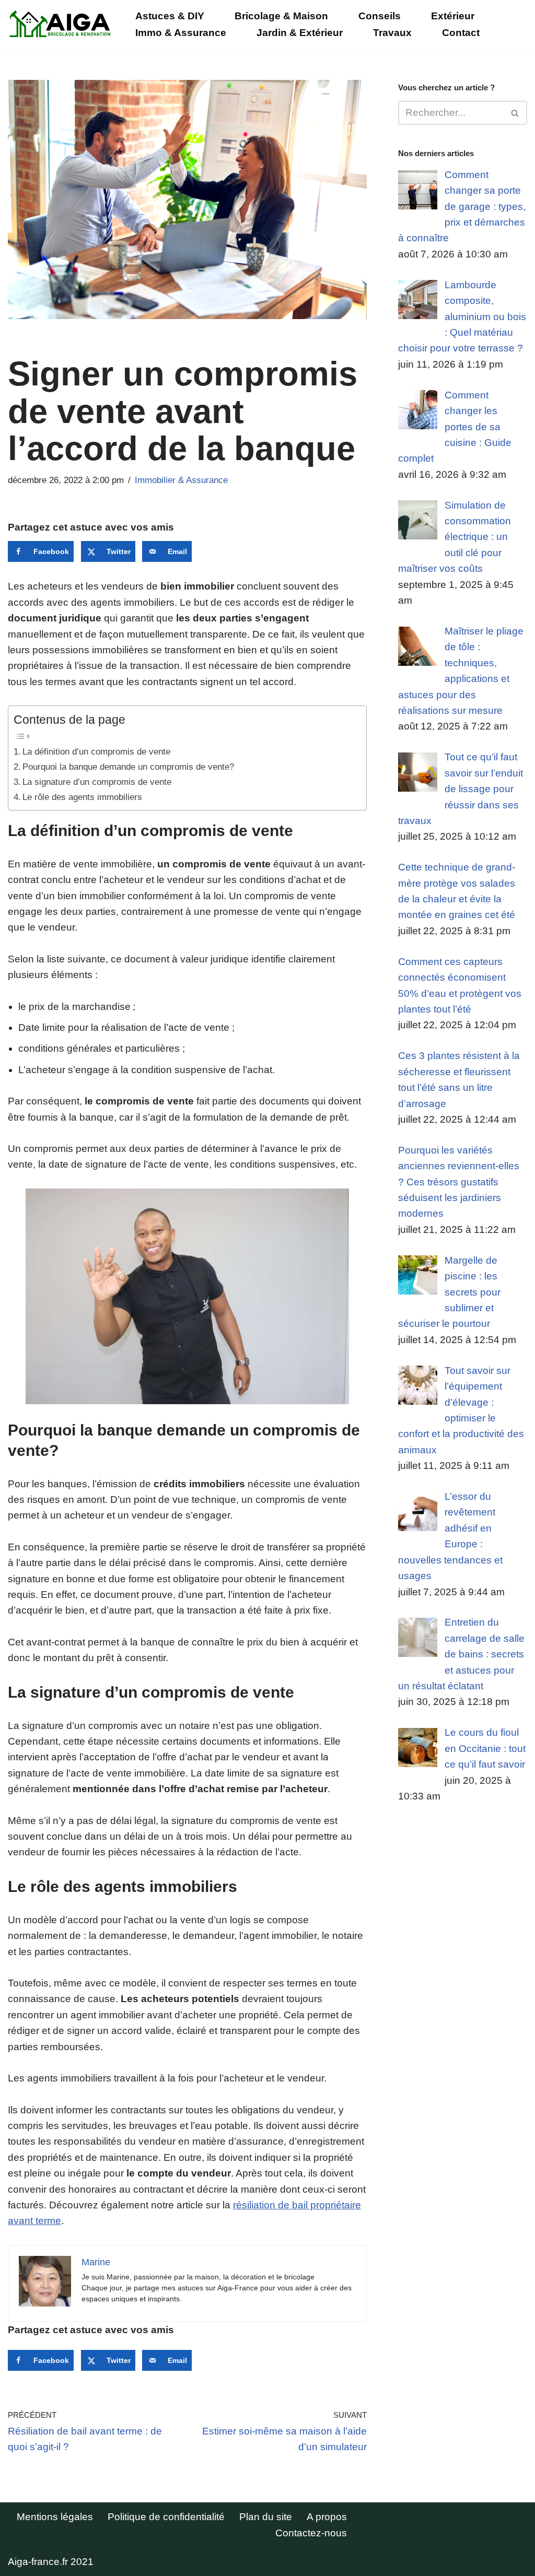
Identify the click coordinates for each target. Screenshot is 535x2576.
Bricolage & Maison (281, 16)
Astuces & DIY (170, 16)
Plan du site (266, 2517)
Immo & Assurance (181, 33)
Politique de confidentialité (166, 2517)
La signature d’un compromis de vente (97, 782)
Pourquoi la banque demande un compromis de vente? (128, 767)
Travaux (392, 33)
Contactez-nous (311, 2533)
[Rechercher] (515, 113)
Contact (461, 33)
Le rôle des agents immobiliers (82, 797)
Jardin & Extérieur (300, 33)
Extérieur (453, 16)
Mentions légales (55, 2517)
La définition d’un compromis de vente (96, 751)
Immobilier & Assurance (181, 480)
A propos (327, 2517)
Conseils (380, 16)
